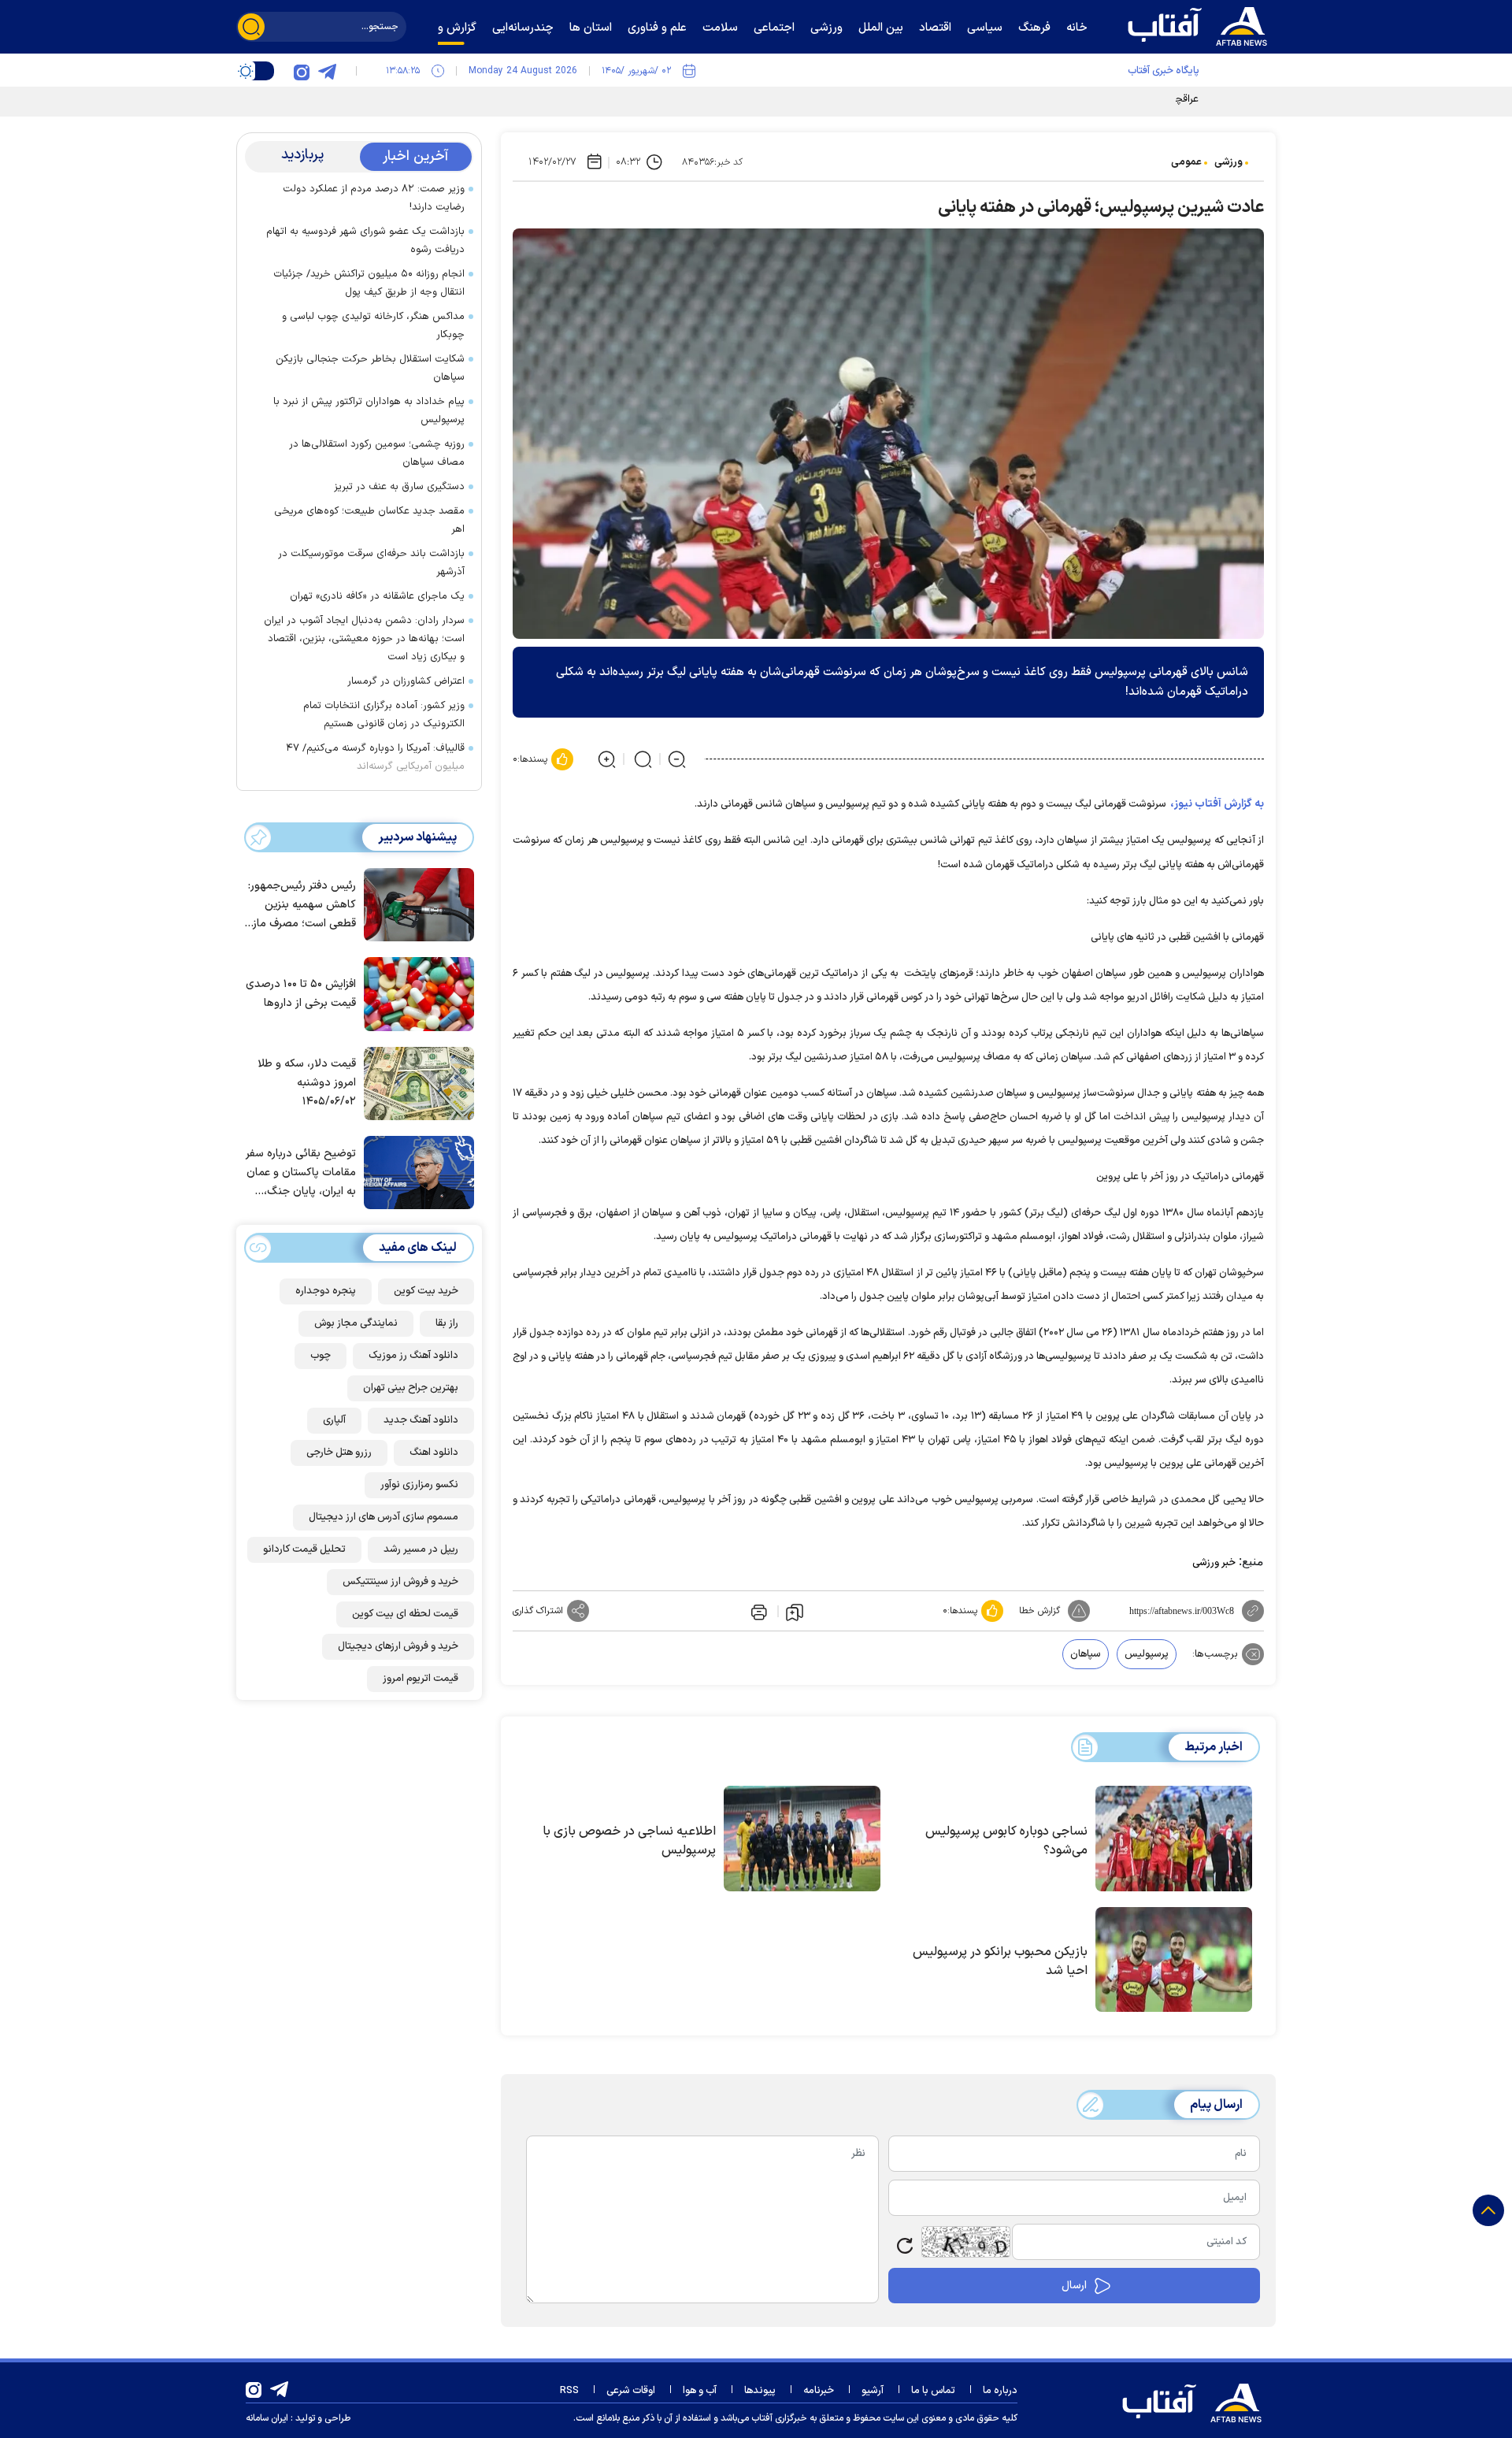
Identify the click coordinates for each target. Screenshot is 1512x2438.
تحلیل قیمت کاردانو (304, 1549)
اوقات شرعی (631, 2391)
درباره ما (1000, 2391)
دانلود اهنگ (434, 1453)
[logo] (1201, 24)
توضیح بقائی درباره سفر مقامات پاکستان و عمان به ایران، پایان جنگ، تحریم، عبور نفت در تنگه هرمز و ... (301, 1173)
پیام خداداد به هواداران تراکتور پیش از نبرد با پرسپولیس (369, 411)
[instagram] (302, 71)
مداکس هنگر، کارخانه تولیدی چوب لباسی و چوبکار (373, 326)
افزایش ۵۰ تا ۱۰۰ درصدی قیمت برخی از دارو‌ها (301, 994)
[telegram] (327, 71)
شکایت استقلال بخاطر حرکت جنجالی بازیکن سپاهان (370, 368)
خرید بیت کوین (426, 1291)
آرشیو (873, 2391)
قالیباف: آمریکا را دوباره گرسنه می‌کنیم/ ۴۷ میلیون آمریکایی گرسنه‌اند (375, 757)
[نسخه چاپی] (758, 1611)
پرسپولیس (1147, 1654)
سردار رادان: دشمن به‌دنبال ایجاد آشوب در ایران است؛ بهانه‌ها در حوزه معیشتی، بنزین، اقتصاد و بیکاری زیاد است (364, 639)
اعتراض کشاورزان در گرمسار (406, 681)
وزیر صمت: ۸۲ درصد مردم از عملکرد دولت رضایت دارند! (374, 198)
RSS (569, 2391)
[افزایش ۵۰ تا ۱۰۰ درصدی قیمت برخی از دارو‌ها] (415, 993)
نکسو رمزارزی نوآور (419, 1485)
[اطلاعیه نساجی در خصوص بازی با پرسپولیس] (802, 1839)
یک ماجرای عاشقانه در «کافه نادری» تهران (377, 596)
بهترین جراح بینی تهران (411, 1388)
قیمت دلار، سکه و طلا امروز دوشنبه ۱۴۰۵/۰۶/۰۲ (307, 1083)
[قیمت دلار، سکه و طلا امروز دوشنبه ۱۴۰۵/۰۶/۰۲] (415, 1082)
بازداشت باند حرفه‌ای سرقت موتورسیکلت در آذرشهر (371, 563)
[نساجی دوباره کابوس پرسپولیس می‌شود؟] (1174, 1839)
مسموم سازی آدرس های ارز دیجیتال (384, 1517)
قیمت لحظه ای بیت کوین (405, 1614)
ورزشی (1228, 162)
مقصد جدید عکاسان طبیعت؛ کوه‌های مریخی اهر (369, 520)
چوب (321, 1356)
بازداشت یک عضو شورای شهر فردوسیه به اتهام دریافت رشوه (365, 241)
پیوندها (760, 2391)
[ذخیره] (795, 1612)
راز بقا (447, 1323)
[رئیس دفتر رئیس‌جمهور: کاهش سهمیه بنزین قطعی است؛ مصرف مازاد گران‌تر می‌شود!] (415, 904)
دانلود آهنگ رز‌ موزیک (413, 1356)
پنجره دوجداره (326, 1291)
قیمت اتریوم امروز (421, 1679)
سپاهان (1086, 1654)
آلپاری (334, 1420)
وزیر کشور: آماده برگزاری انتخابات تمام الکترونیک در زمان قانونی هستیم (384, 715)
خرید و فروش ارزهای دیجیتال (398, 1646)
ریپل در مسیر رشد (421, 1549)
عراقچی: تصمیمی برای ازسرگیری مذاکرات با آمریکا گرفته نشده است (1058, 99)
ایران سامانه (267, 2418)
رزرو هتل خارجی (339, 1453)
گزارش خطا (1039, 1611)
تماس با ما (933, 2391)
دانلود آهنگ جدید (421, 1420)
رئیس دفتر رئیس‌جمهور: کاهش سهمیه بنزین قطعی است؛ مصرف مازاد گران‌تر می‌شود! (300, 905)
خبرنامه (819, 2391)
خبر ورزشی (1214, 1563)
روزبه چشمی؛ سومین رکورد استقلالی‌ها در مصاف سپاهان (377, 453)
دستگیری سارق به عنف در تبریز (399, 487)
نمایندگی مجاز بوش (356, 1323)
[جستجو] (251, 27)
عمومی (1186, 162)
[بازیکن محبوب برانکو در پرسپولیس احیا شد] (1174, 1960)
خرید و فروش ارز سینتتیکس (400, 1582)
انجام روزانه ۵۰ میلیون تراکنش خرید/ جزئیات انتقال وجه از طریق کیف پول (369, 283)
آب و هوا (700, 2391)
